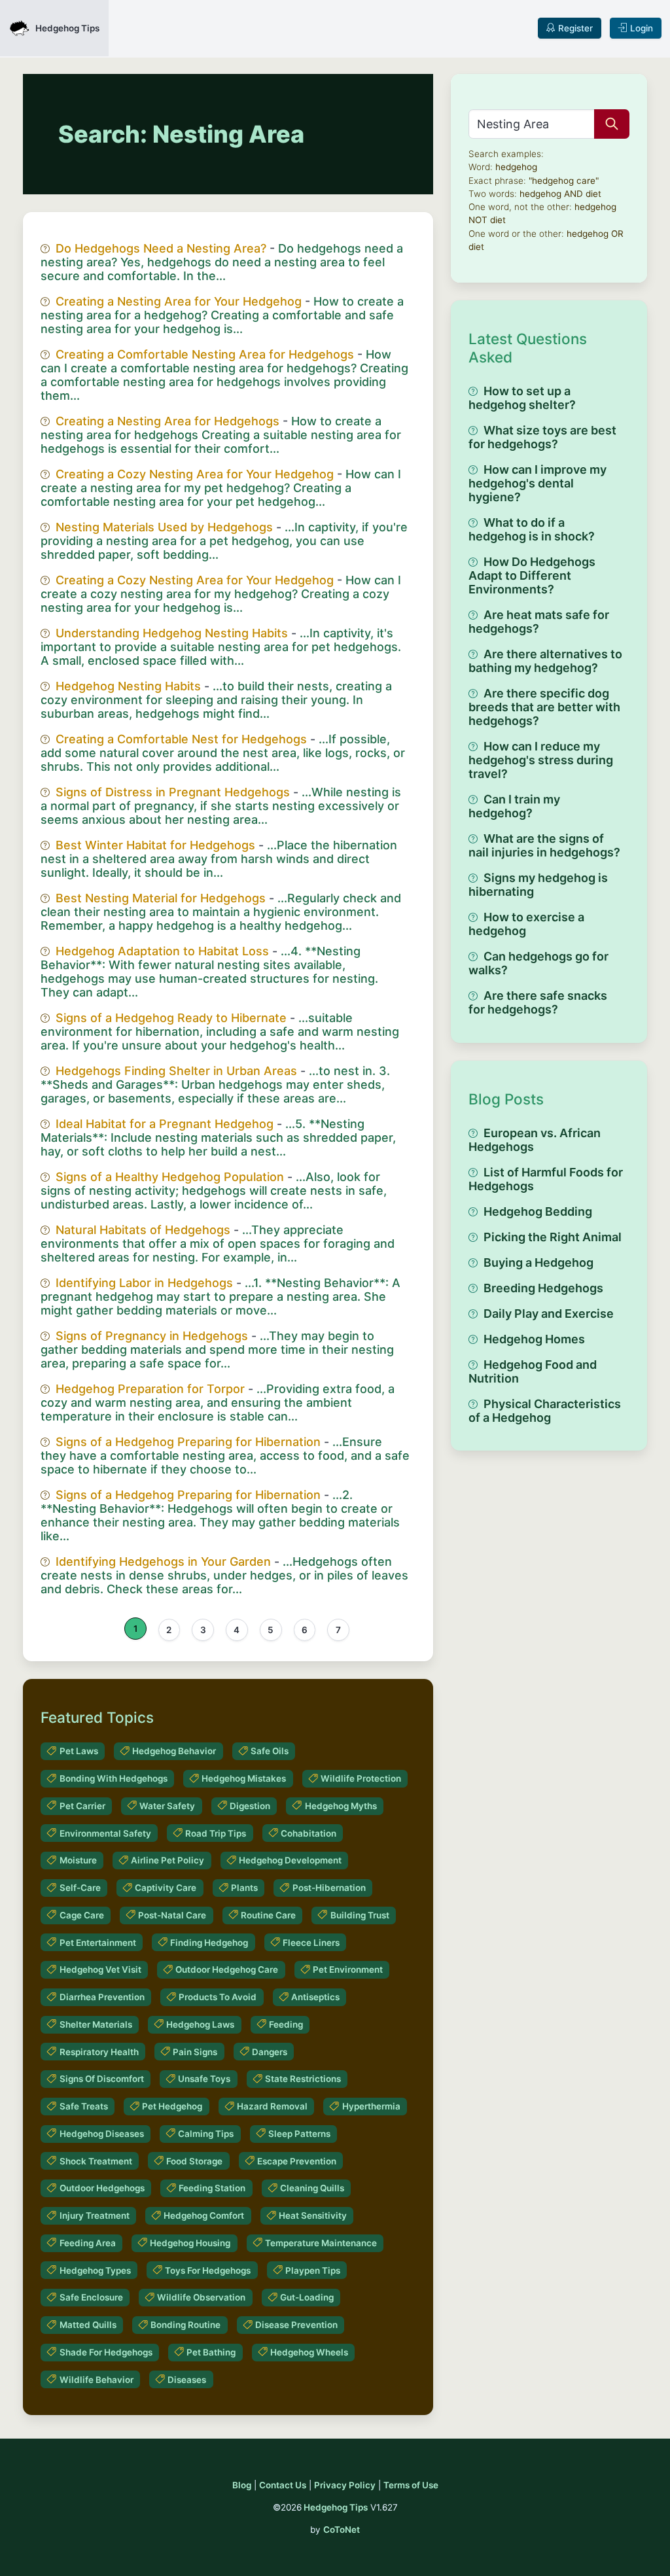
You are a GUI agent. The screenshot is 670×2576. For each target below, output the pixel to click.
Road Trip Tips (216, 1833)
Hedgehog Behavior (174, 1751)
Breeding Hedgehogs (543, 1288)
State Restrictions (303, 2079)
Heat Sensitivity (313, 2215)
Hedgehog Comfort (204, 2215)
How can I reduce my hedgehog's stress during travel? (541, 760)
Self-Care (80, 1888)
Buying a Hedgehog (538, 1262)
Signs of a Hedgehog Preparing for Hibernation (188, 1442)
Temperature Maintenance (321, 2243)
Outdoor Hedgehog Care (227, 1969)
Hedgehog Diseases (102, 2134)
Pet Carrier (82, 1806)
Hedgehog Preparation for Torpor (150, 1389)
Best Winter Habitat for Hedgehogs (155, 845)
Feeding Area (88, 2243)
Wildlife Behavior (97, 2380)
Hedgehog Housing (190, 2243)
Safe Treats (84, 2106)
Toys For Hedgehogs (208, 2270)
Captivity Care (166, 1888)
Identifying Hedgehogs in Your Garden (163, 1561)
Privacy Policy (345, 2485)
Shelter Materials (96, 2024)
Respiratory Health (99, 2052)
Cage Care (82, 1915)
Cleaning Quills (312, 2188)
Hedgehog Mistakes (244, 1778)
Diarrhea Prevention (102, 1997)
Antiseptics (315, 1997)
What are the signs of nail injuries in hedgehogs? (544, 845)
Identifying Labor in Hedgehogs (144, 1283)
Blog (242, 2485)
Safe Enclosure (91, 2297)
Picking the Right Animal (553, 1237)
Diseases (187, 2380)
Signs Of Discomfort (102, 2079)
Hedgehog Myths (341, 1806)
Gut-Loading (307, 2297)
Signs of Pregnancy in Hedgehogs (152, 1336)
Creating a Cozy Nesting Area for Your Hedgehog (195, 474)
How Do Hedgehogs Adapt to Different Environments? (532, 575)
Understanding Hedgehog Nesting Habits (172, 633)
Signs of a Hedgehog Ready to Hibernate (171, 1018)
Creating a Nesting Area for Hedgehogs (167, 421)
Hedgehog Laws (200, 2024)
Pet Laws (79, 1751)
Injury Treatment (95, 2215)
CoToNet (342, 2530)
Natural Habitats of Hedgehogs (143, 1230)
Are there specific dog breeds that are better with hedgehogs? (544, 707)
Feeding (286, 2024)
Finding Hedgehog (209, 1943)
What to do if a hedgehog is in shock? (532, 529)
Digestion (250, 1806)
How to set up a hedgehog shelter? (522, 398)
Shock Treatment (96, 2161)
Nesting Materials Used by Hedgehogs (164, 527)
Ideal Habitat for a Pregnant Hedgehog (165, 1124)
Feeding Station (212, 2188)
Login (642, 28)
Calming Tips (206, 2134)
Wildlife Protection (361, 1778)
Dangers (270, 2052)
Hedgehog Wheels (309, 2352)
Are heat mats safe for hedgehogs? (539, 622)
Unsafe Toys (204, 2079)
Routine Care (268, 1915)
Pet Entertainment (98, 1943)
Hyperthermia (371, 2106)
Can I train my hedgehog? (514, 806)
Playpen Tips (313, 2270)
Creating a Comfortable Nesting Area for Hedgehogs (205, 354)
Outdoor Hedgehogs (102, 2188)
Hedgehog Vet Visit (100, 1969)
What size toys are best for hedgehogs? (542, 437)
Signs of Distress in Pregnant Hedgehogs (173, 792)
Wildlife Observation (201, 2297)
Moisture (78, 1860)
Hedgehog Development (290, 1860)
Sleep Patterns (299, 2134)
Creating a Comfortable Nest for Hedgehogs (181, 739)
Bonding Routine (185, 2325)
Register (575, 28)
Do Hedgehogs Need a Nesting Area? (161, 248)
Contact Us (283, 2485)
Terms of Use (411, 2485)
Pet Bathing (211, 2352)
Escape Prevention (297, 2161)
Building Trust (360, 1915)
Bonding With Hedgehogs (114, 1778)
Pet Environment (348, 1969)
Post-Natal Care (172, 1915)
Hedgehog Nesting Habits (128, 686)
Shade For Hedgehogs (106, 2352)
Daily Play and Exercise (549, 1314)
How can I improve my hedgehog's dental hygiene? (538, 483)
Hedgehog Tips (336, 2507)
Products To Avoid (218, 1997)
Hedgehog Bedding (538, 1211)
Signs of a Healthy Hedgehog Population (170, 1177)
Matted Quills (88, 2325)
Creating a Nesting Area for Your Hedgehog (179, 301)
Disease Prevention (296, 2325)
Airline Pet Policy (167, 1860)
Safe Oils (270, 1751)
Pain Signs (195, 2052)
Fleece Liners (311, 1943)
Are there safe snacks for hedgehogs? (538, 1002)
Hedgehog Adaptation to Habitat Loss (162, 951)
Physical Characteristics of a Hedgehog (545, 1411)
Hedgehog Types (95, 2270)
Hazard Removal (272, 2106)
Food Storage (194, 2161)
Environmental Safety (105, 1833)
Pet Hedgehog (172, 2106)
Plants (244, 1888)
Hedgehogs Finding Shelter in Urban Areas (176, 1071)
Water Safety (167, 1806)
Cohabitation (309, 1833)
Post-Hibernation (329, 1888)
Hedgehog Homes (534, 1339)
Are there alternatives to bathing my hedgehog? (545, 661)
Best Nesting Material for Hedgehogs (161, 898)
